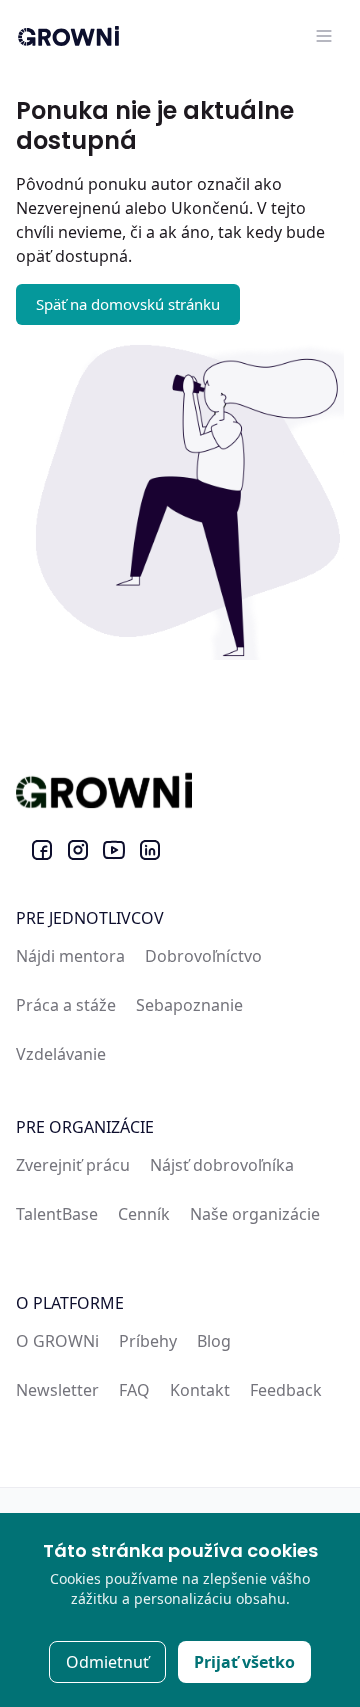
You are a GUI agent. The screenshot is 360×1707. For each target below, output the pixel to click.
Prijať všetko (244, 1662)
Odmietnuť (107, 1662)
